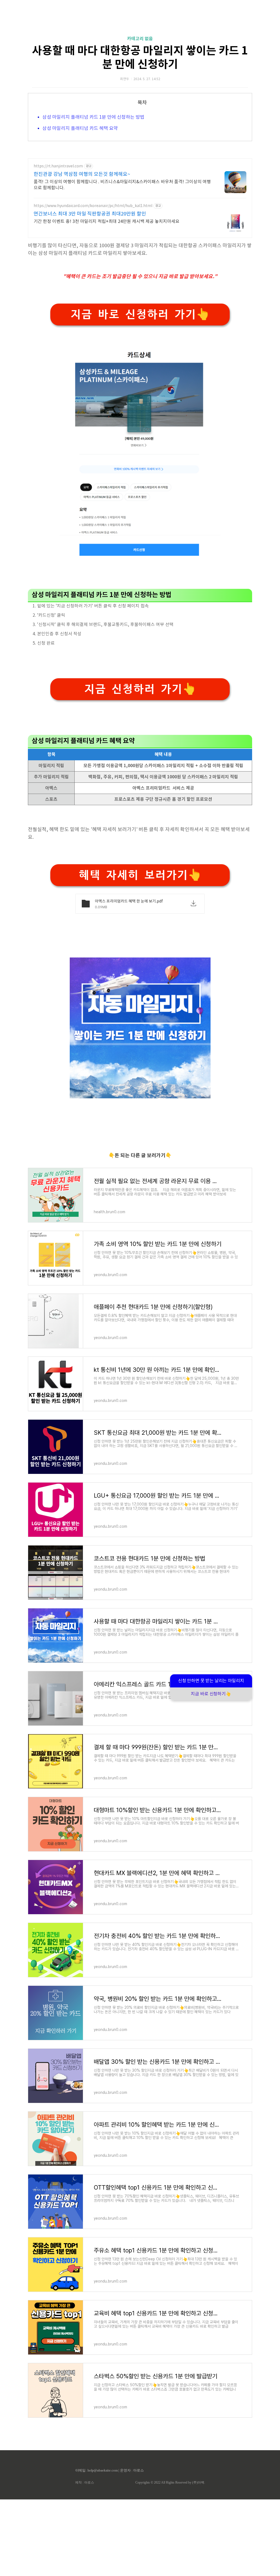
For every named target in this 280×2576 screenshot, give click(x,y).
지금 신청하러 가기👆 (140, 689)
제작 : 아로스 (85, 2482)
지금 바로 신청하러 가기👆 (140, 314)
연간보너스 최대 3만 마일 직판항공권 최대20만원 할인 (90, 214)
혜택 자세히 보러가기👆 (140, 875)
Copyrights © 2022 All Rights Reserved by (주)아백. (170, 2482)
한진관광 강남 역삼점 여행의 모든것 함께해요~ (82, 174)
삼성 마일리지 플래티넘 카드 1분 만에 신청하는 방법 (93, 117)
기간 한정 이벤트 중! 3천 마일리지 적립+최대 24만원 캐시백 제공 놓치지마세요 (107, 222)
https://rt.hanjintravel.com (58, 166)
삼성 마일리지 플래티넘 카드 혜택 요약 (80, 129)
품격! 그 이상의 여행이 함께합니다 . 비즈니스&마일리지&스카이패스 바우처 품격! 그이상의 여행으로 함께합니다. (122, 185)
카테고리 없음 (140, 39)
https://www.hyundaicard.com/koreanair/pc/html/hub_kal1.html (93, 206)
